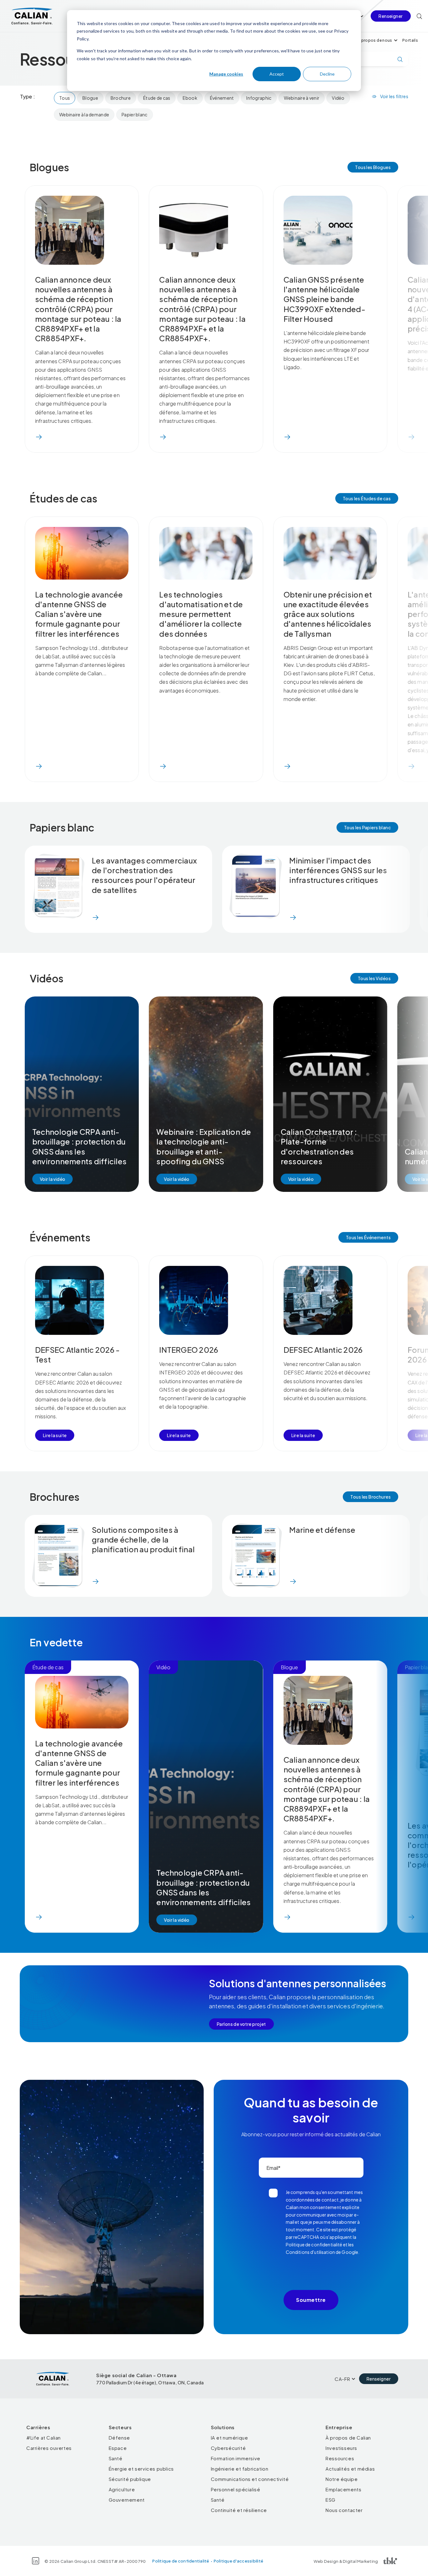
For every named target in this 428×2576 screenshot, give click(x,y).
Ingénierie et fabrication (240, 2469)
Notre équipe (342, 2479)
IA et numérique (230, 2438)
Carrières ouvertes (49, 2448)
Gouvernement (127, 2500)
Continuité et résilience (239, 2510)
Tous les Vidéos (374, 978)
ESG (331, 2500)
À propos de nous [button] (375, 40)
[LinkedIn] (36, 2561)
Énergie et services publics (141, 2469)
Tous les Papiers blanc (367, 827)
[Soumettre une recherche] (400, 59)
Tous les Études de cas (367, 498)
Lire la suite (55, 1435)
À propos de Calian (348, 2438)
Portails (410, 40)
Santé (116, 2458)
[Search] (419, 16)
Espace (118, 2448)
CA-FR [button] (342, 2379)
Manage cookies (226, 74)
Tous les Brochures (371, 1497)
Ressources (340, 2458)
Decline (327, 74)
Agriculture (122, 2489)
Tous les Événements (368, 1237)
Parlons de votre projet (241, 2024)
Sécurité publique (130, 2479)
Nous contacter (344, 2510)
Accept (277, 74)
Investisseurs (341, 2448)
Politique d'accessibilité (239, 2561)
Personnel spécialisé (236, 2489)
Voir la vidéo (52, 1179)
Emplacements (343, 2489)
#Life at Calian (44, 2438)
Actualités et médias (350, 2469)
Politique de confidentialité (181, 2561)
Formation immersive (236, 2458)
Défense (119, 2438)
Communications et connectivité (250, 2479)
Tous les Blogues (373, 167)
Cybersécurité (228, 2448)
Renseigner (391, 16)
